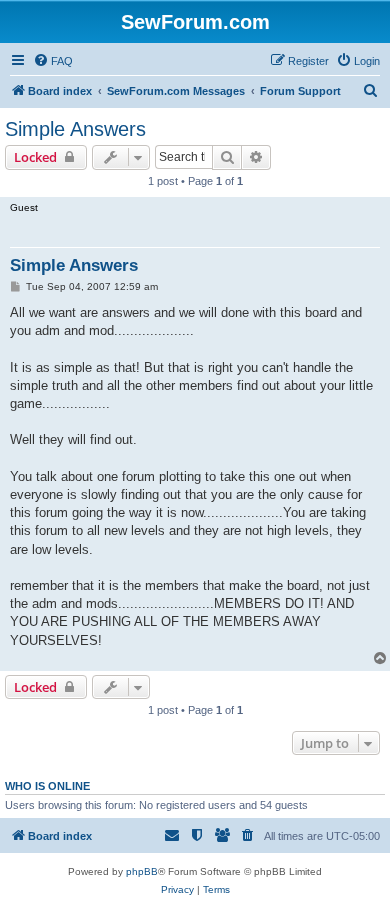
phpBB (142, 871)
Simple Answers (75, 129)
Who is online (47, 786)
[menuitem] (53, 61)
